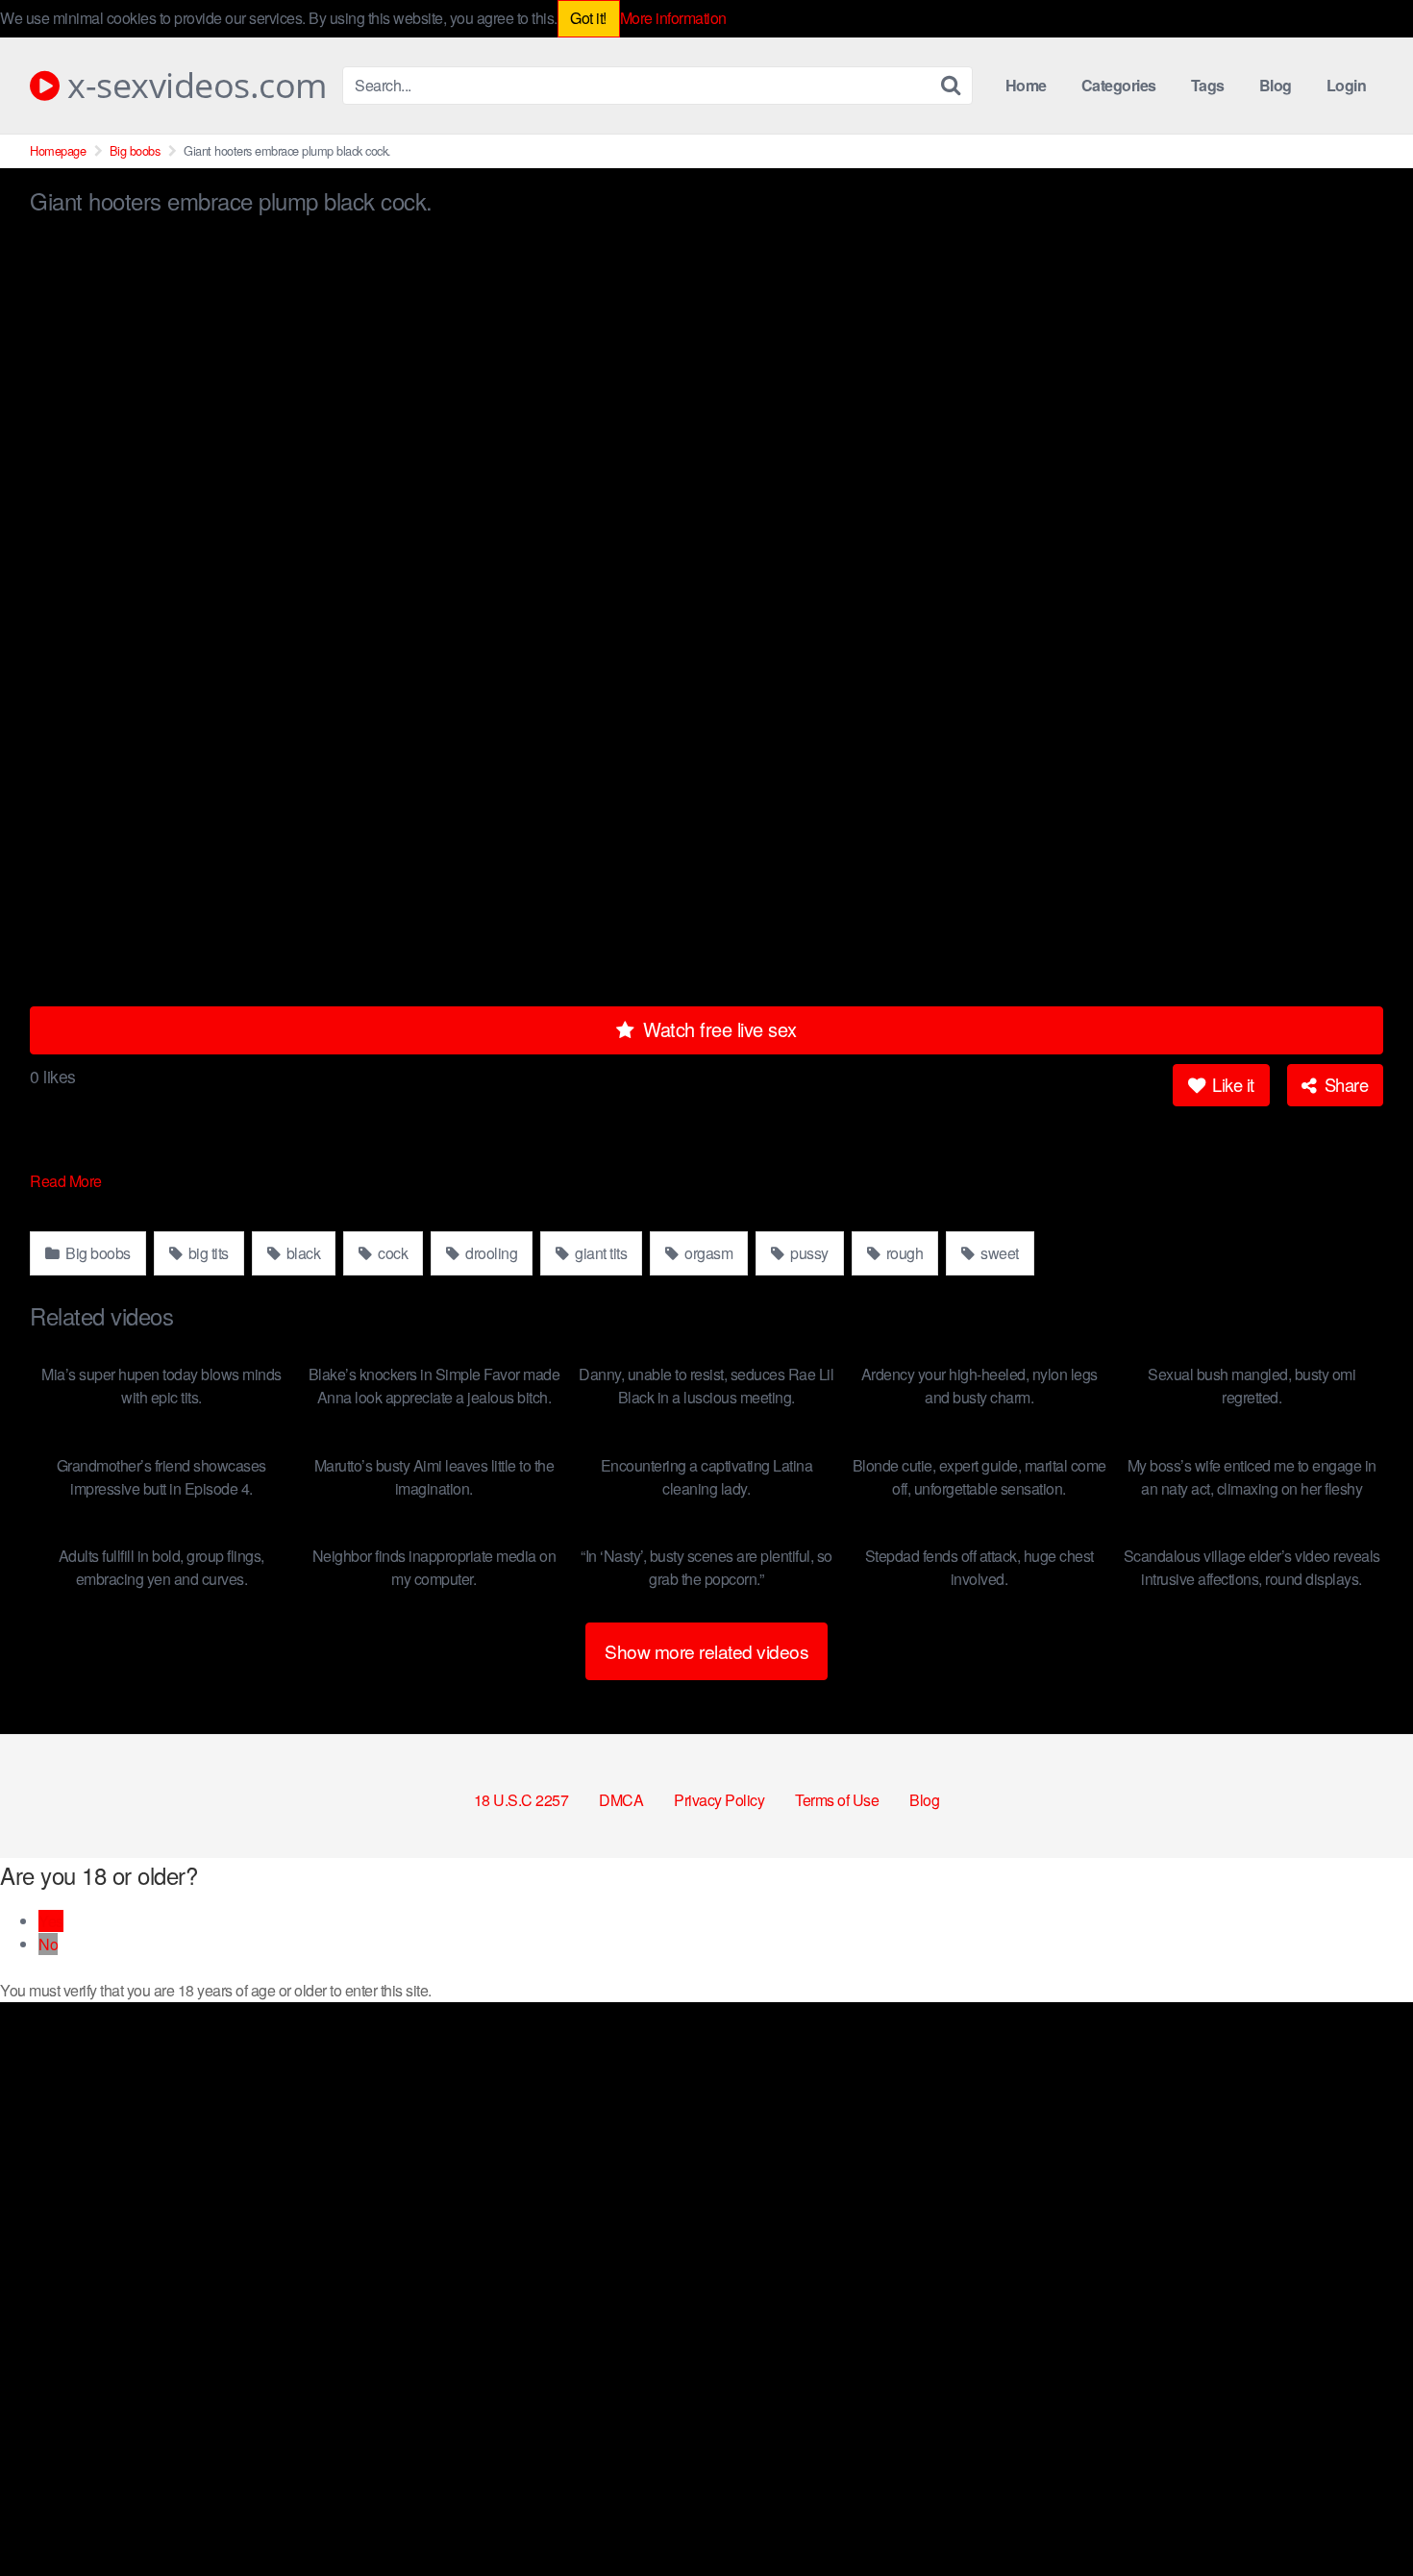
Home (1026, 85)
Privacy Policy (719, 1800)
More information (673, 18)
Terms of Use (837, 1800)
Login (1347, 85)
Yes (51, 1921)
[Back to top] (1360, 2514)
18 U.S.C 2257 (521, 1800)
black (301, 1253)
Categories (1119, 85)
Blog (1276, 85)
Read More (67, 1181)
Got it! (588, 18)
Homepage (58, 150)
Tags (1208, 85)
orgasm (707, 1253)
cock (392, 1253)
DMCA (621, 1800)
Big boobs (135, 150)
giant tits (600, 1253)
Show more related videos (706, 1651)
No (48, 1944)
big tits (207, 1253)
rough (903, 1253)
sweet (998, 1253)
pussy (808, 1253)
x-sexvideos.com (193, 86)
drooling (490, 1253)
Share (1344, 1084)
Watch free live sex (718, 1029)
